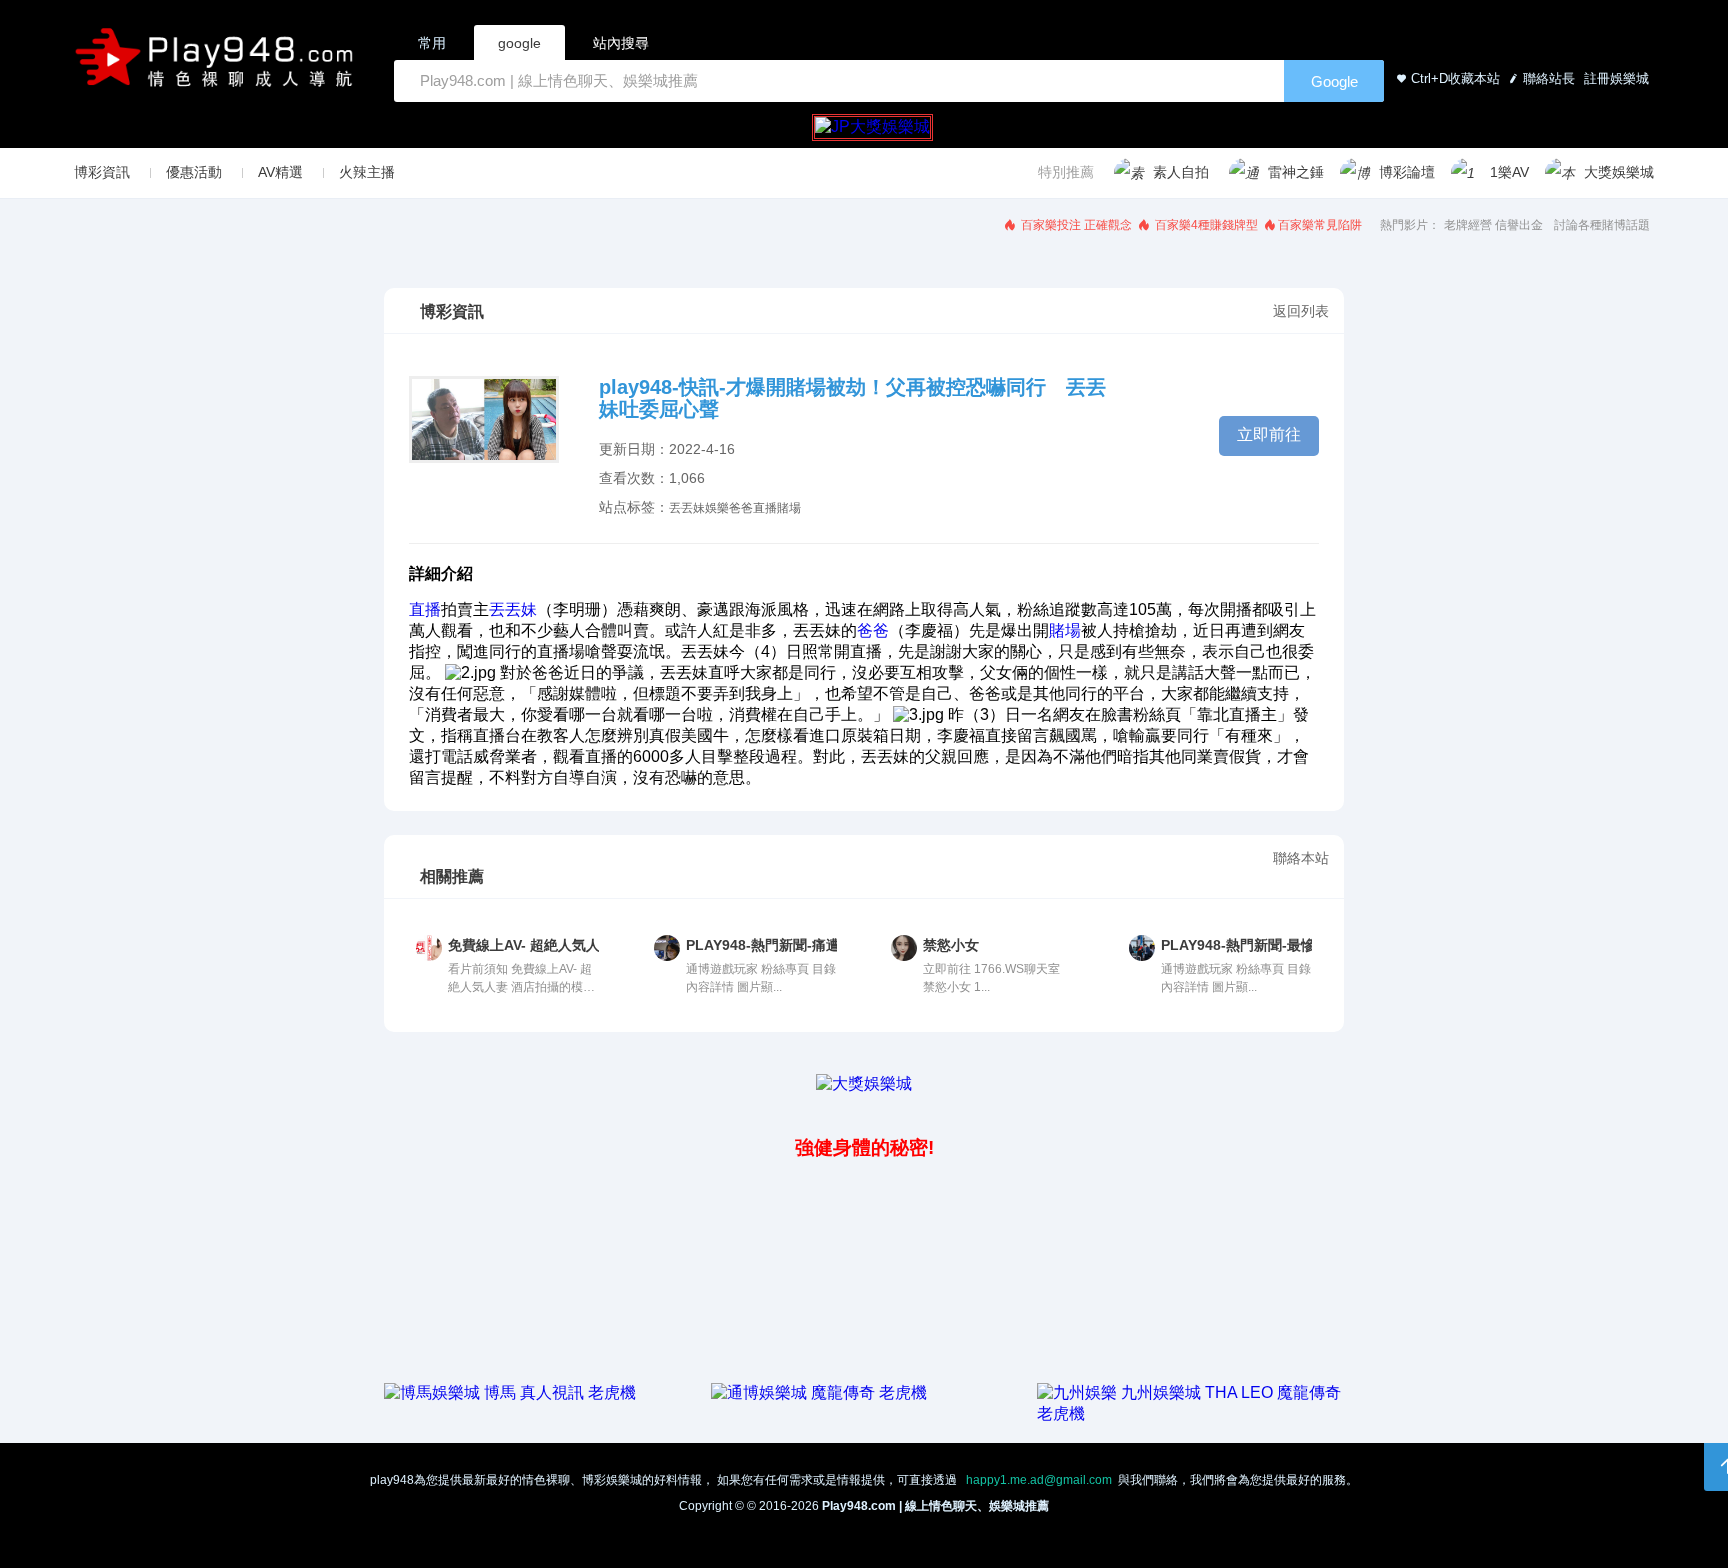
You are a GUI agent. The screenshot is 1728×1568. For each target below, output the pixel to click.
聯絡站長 (1549, 78)
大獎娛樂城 (1619, 172)
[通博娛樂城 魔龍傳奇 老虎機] (819, 1392)
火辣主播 (367, 172)
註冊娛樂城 (1614, 78)
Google (1334, 81)
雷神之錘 (1296, 172)
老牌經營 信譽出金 (1493, 225)
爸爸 (741, 508)
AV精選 (280, 172)
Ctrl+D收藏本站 (1455, 78)
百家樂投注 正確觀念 (1075, 225)
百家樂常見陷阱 (1320, 225)
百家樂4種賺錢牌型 (1205, 225)
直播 (765, 508)
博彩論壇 (1407, 172)
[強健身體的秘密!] (386, 1103)
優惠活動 (194, 172)
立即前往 (1269, 434)
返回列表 (1301, 311)
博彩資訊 (102, 172)
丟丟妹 (687, 508)
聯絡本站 (1301, 858)
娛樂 (717, 508)
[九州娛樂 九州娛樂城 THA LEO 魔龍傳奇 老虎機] (1190, 1413)
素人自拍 (1181, 172)
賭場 (789, 508)
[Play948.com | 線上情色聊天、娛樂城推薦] (218, 65)
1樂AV (1509, 172)
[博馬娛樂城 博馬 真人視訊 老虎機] (510, 1392)
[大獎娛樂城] (864, 1083)
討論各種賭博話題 (1602, 225)
